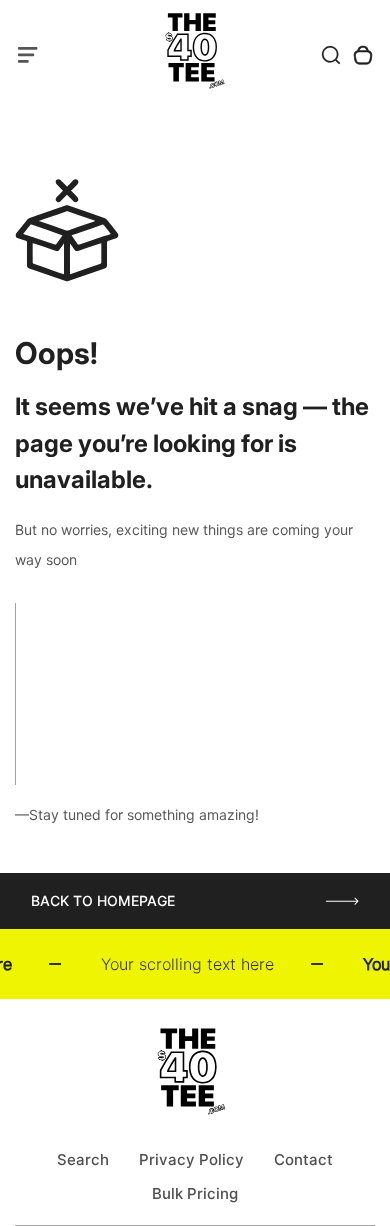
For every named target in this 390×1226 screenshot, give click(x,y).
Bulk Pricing (195, 1193)
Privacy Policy (191, 1159)
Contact (303, 1159)
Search (83, 1159)
